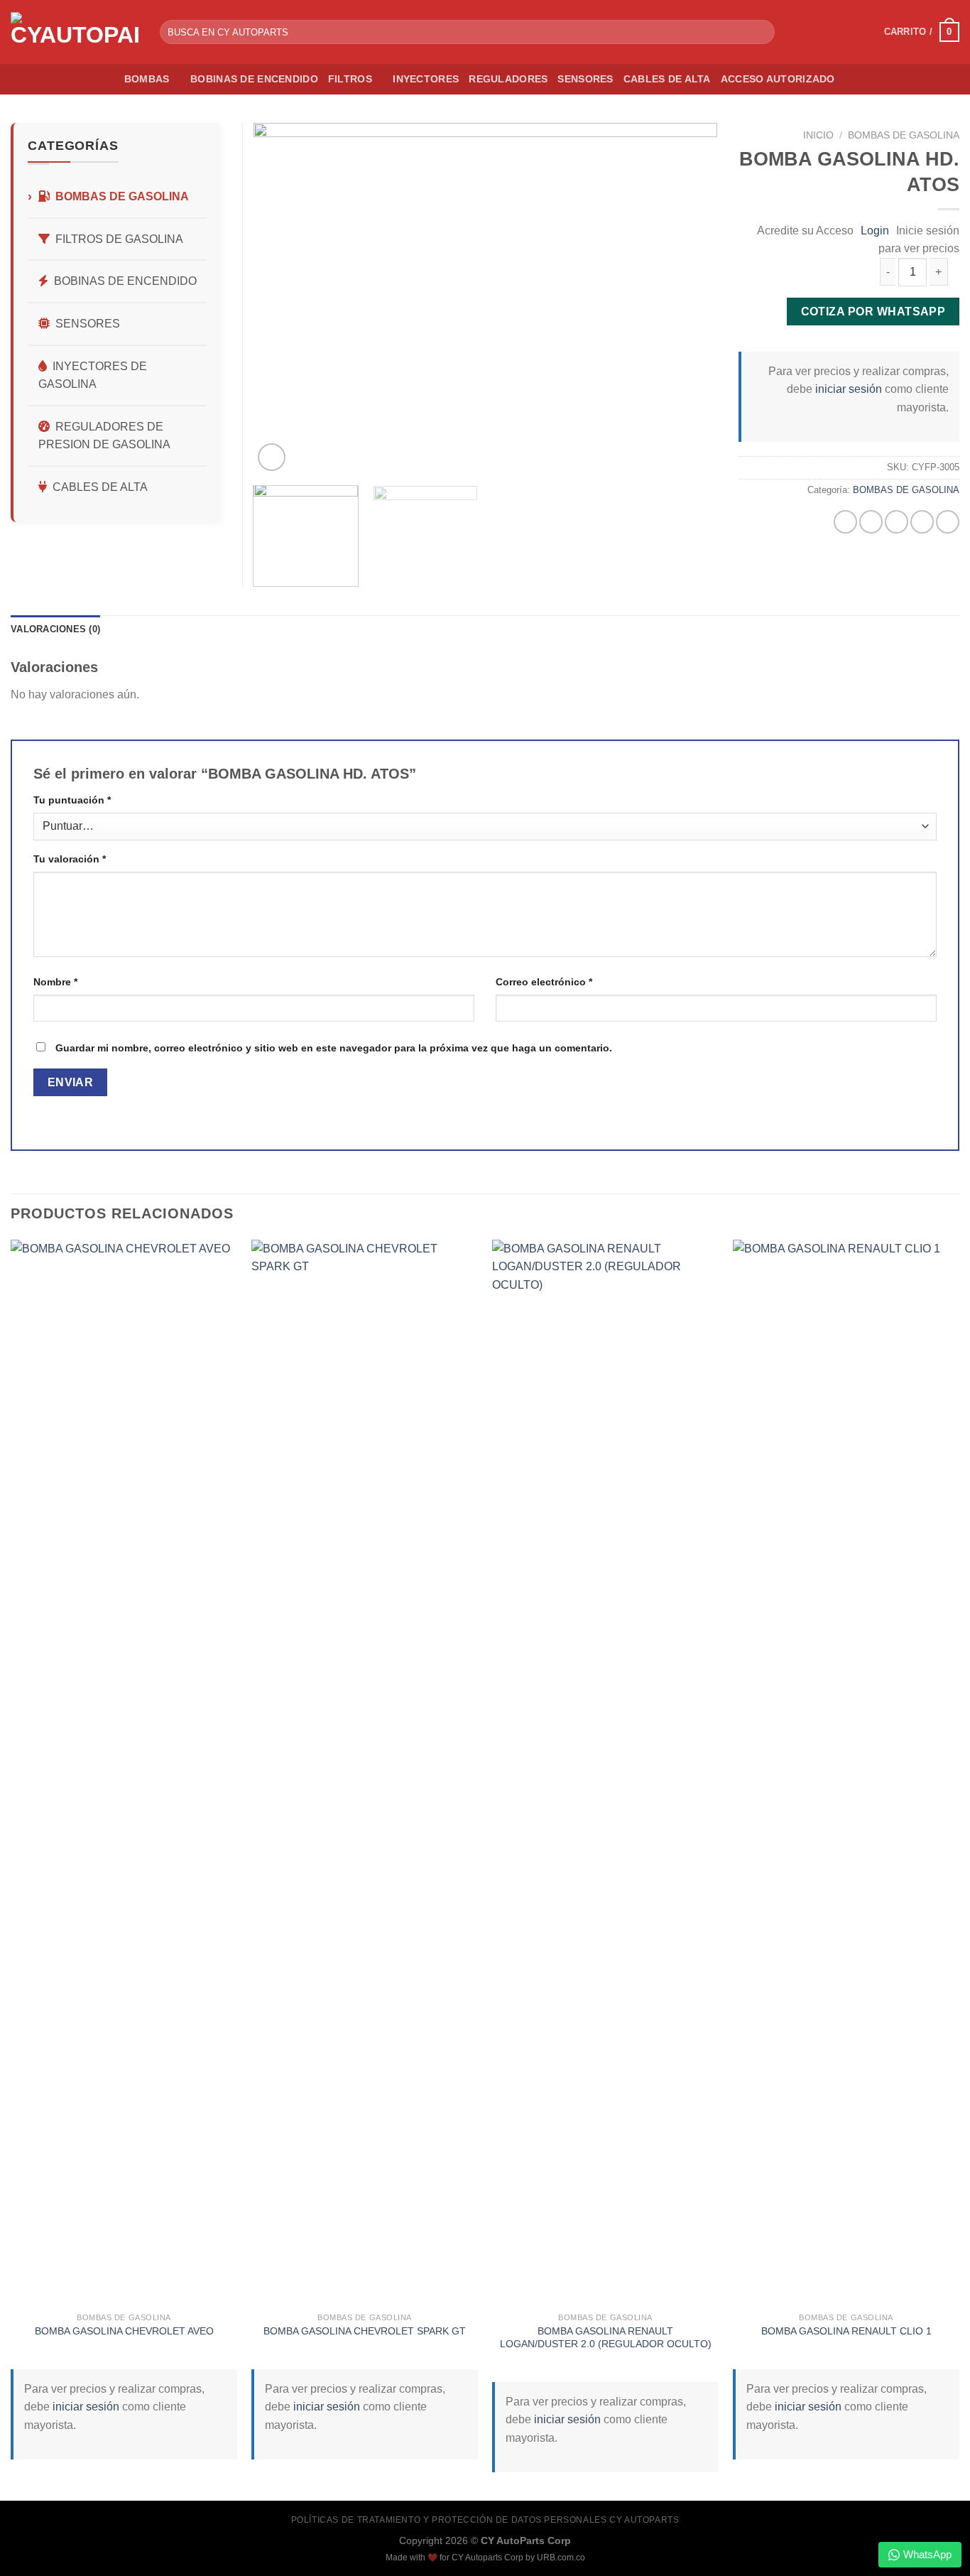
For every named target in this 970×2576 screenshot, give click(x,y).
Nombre (55, 982)
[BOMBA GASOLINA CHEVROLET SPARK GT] (365, 1773)
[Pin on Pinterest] (922, 522)
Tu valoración (70, 859)
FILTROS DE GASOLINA (119, 239)
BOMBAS (147, 79)
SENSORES (585, 79)
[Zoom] (272, 457)
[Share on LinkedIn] (948, 522)
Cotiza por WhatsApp (873, 312)
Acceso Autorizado (778, 79)
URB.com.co (561, 2558)
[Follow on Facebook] (846, 32)
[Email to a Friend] (897, 522)
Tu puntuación (72, 800)
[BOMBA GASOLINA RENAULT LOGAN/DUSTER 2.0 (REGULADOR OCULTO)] (605, 1773)
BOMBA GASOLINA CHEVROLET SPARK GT (365, 2331)
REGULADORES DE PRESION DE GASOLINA (104, 436)
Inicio (818, 135)
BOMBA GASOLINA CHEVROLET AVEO (124, 2331)
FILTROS (350, 79)
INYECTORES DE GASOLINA (93, 375)
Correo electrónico (544, 982)
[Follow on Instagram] (864, 32)
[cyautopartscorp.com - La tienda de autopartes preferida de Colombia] (75, 32)
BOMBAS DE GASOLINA (904, 135)
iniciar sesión (849, 389)
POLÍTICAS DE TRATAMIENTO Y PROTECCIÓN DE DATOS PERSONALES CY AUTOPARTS (485, 2520)
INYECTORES (426, 79)
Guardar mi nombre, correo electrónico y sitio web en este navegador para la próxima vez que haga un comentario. (334, 1048)
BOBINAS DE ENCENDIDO (254, 79)
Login (875, 231)
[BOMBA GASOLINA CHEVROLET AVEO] (124, 1773)
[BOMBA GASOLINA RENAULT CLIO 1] (846, 1773)
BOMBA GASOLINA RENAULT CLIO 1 (846, 2331)
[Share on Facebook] (845, 522)
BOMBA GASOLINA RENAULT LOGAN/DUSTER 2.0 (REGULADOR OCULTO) (606, 2338)
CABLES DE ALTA (667, 79)
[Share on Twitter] (871, 522)
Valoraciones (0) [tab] (55, 629)
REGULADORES (508, 79)
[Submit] (762, 32)
